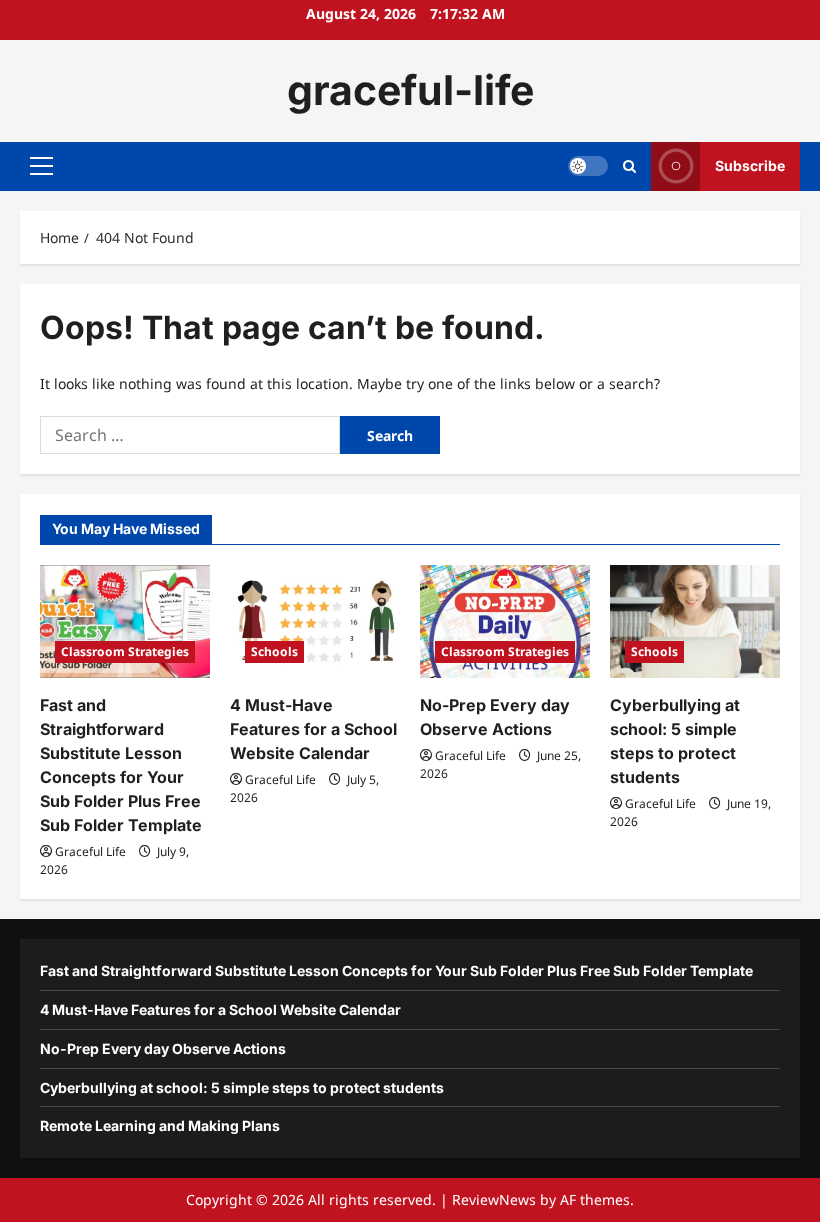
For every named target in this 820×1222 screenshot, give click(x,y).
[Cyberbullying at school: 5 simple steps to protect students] (695, 621)
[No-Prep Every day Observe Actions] (505, 621)
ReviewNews (494, 1199)
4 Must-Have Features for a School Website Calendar (313, 729)
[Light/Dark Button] (588, 166)
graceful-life (410, 90)
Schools (274, 651)
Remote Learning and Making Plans (160, 1125)
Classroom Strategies (125, 651)
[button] (41, 166)
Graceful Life (90, 851)
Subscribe (750, 165)
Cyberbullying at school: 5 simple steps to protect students (242, 1087)
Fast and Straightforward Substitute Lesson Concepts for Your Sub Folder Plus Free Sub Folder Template (396, 970)
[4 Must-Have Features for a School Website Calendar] (315, 621)
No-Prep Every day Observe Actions (163, 1048)
